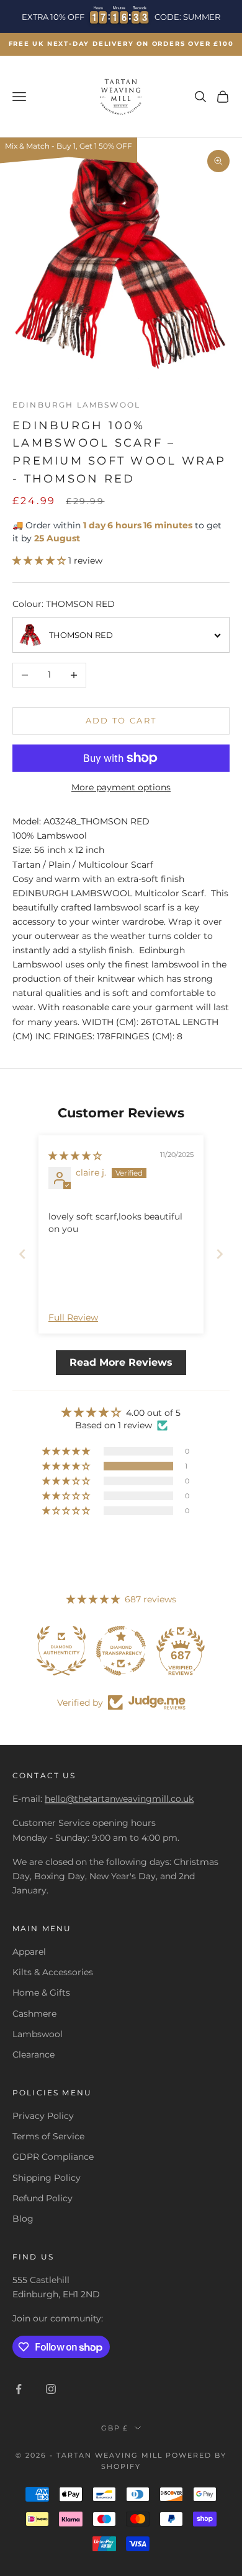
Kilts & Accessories (53, 1972)
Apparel (29, 1952)
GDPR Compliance (53, 2157)
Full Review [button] (73, 1317)
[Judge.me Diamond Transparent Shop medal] (121, 1651)
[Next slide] (220, 1254)
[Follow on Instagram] (51, 2389)
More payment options (121, 787)
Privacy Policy (43, 2116)
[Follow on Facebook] (19, 2389)
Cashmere (34, 2014)
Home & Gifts (41, 1993)
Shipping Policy (47, 2178)
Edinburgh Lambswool (76, 405)
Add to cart (121, 720)
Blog (23, 2219)
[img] (75, 1156)
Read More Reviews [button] (121, 1362)
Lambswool (38, 2034)
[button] (40, 561)
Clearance (34, 2054)
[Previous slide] (22, 1254)
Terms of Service (48, 2136)
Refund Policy (43, 2198)
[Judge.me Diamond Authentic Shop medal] (61, 1651)
